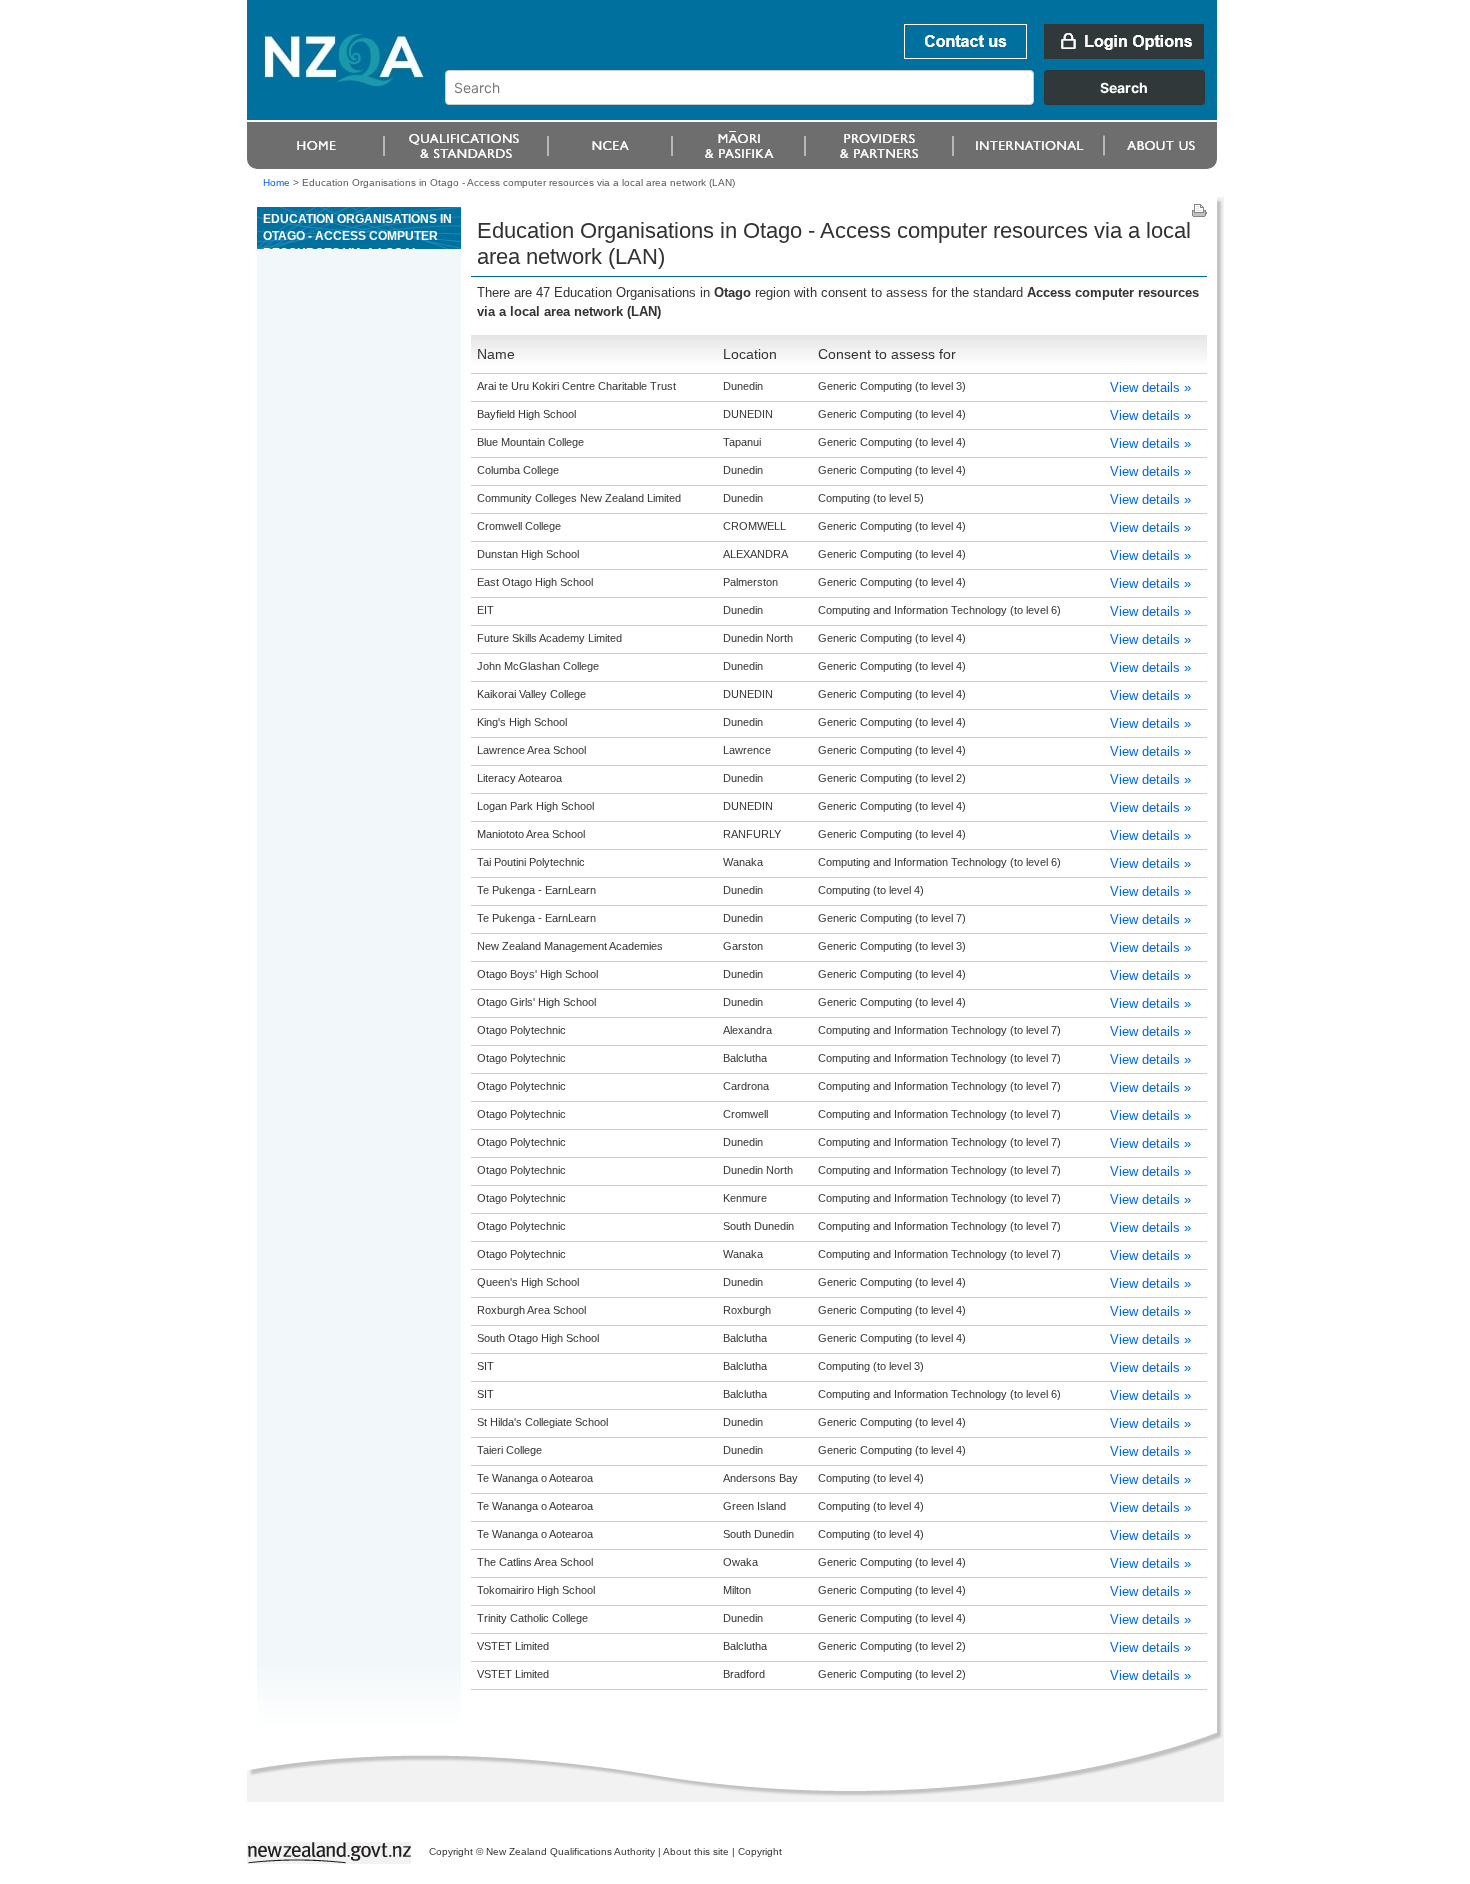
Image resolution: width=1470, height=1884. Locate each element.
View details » (1150, 387)
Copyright (760, 1851)
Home (276, 182)
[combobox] (834, 100)
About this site (696, 1851)
